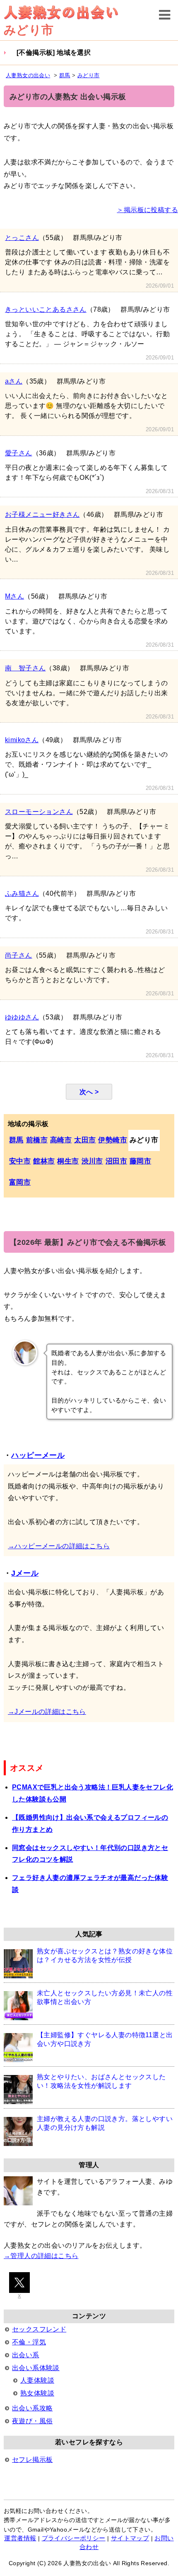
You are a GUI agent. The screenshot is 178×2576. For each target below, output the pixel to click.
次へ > (89, 1092)
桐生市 (68, 1161)
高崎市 (61, 1140)
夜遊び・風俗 (32, 2421)
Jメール (25, 1573)
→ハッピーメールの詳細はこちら (59, 1546)
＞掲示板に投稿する (147, 210)
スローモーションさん (39, 812)
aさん (14, 381)
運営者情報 (20, 2538)
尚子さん (19, 955)
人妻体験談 (37, 2380)
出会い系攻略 (32, 2408)
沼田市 (116, 1161)
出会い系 (26, 2355)
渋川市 (92, 1161)
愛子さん (19, 453)
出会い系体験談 (36, 2368)
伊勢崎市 (113, 1140)
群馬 (16, 1140)
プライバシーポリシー (74, 2538)
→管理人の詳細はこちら (41, 2256)
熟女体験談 (37, 2393)
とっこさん (22, 238)
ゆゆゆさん (22, 1017)
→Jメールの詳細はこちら (47, 1712)
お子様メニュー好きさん (42, 514)
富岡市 (20, 1182)
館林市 (44, 1161)
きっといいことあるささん (46, 309)
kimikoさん (22, 740)
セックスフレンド (39, 2329)
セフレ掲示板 (32, 2460)
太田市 (85, 1140)
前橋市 (37, 1140)
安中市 (20, 1161)
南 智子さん (25, 668)
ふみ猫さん (22, 893)
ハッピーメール (38, 1455)
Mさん (14, 596)
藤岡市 (140, 1161)
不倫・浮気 (29, 2342)
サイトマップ (130, 2538)
